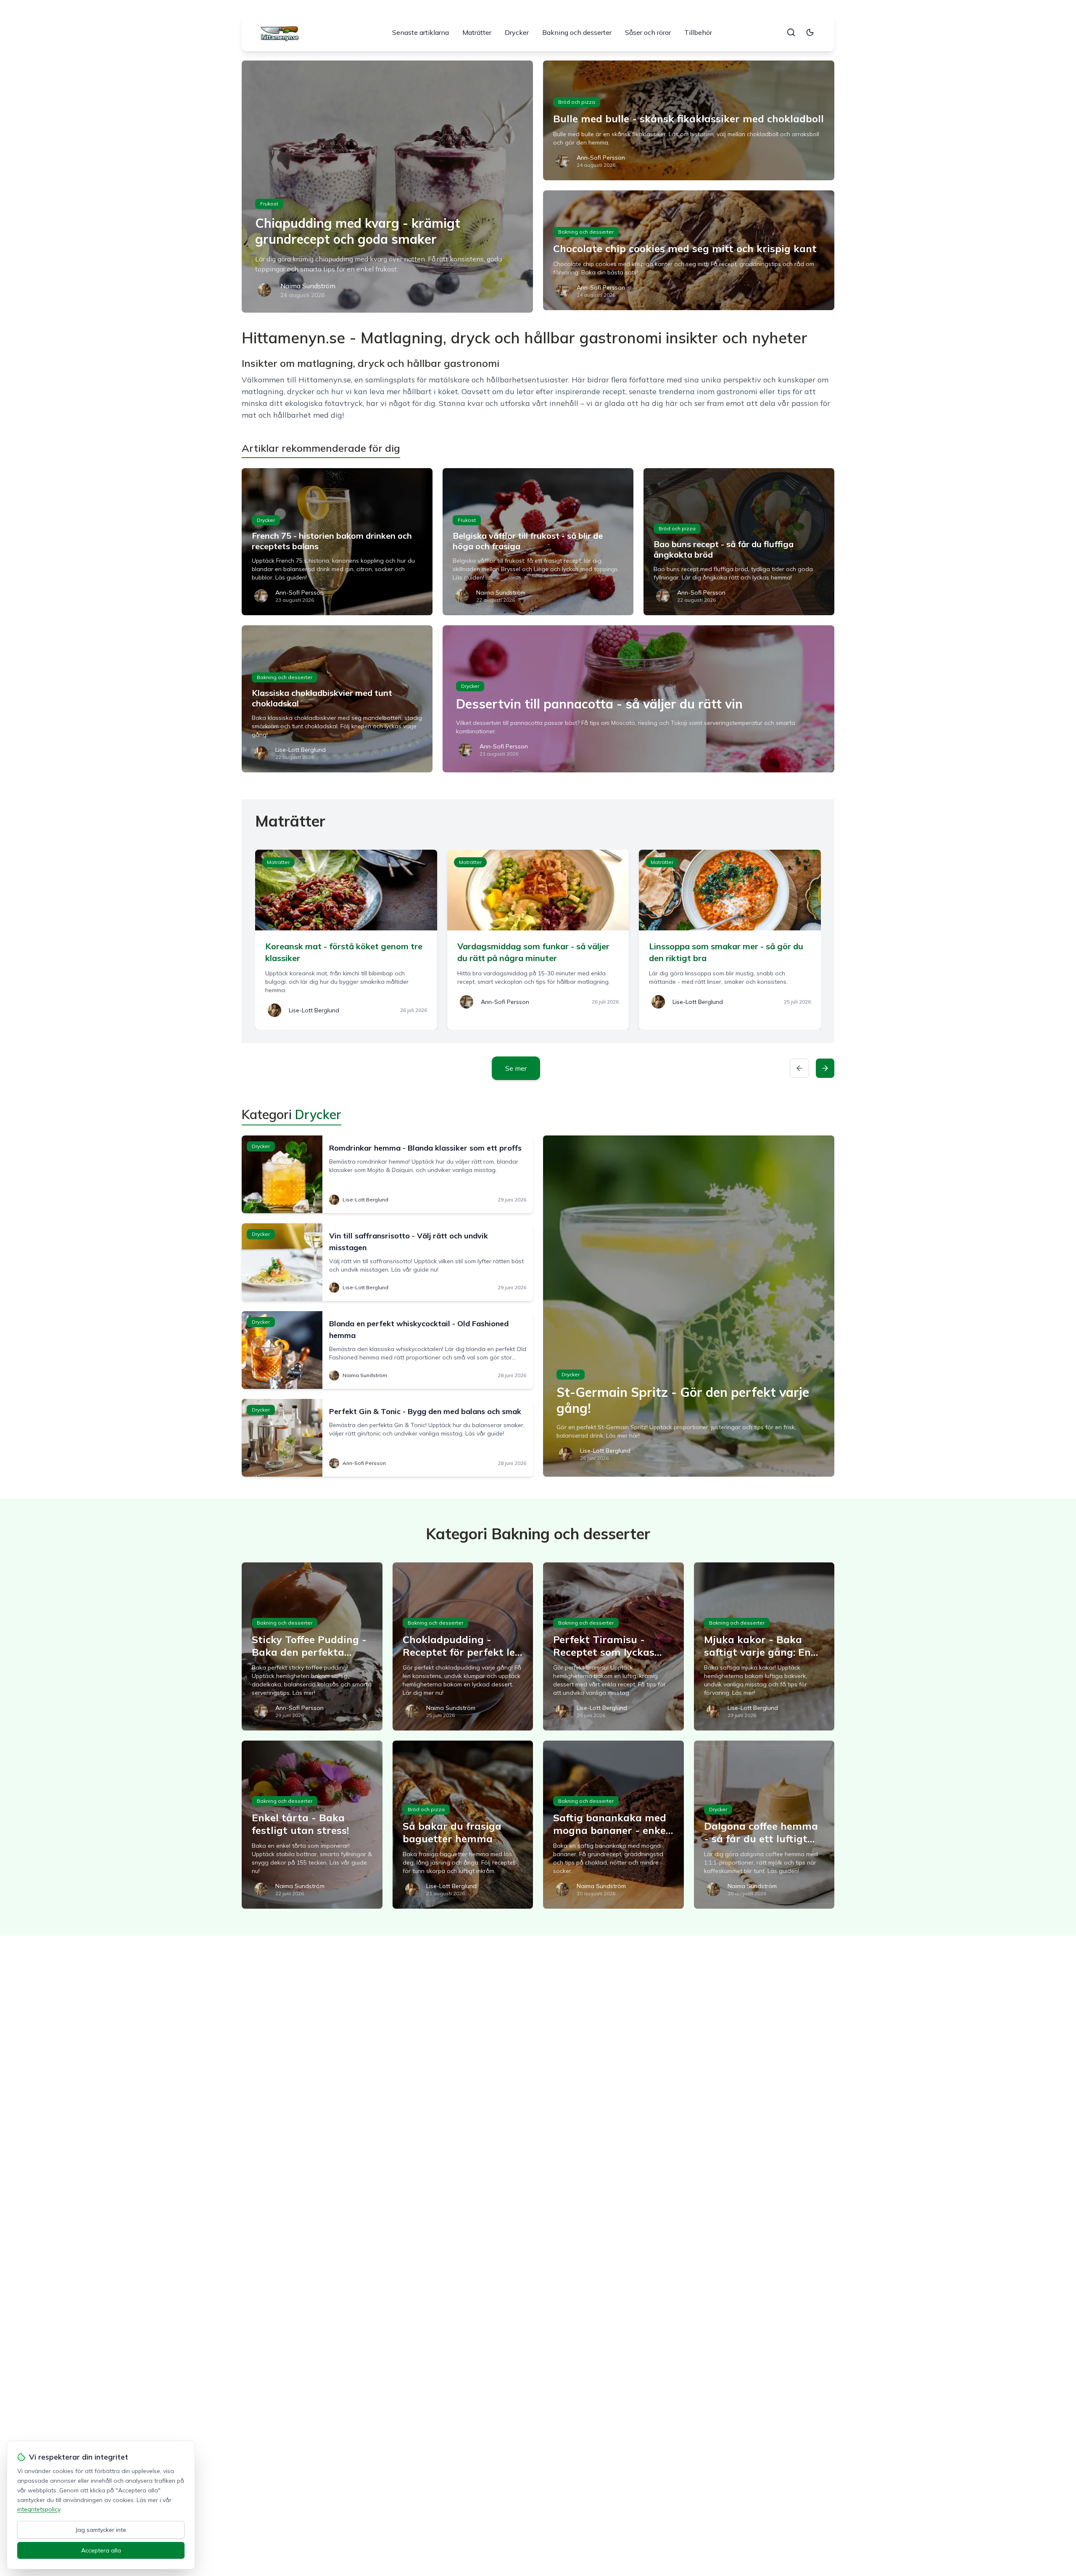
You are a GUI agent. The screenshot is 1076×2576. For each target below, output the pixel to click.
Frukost (269, 204)
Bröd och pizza (577, 102)
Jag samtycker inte (101, 2530)
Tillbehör (698, 32)
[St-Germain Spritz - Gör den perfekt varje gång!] (689, 1306)
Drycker (517, 32)
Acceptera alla (101, 2550)
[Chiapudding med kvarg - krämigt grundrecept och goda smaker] (387, 187)
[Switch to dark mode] (810, 32)
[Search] (791, 32)
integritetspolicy (39, 2509)
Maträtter (477, 32)
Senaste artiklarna (421, 32)
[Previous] (799, 1068)
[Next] (825, 1068)
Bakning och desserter (577, 32)
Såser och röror (648, 32)
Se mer (516, 1068)
